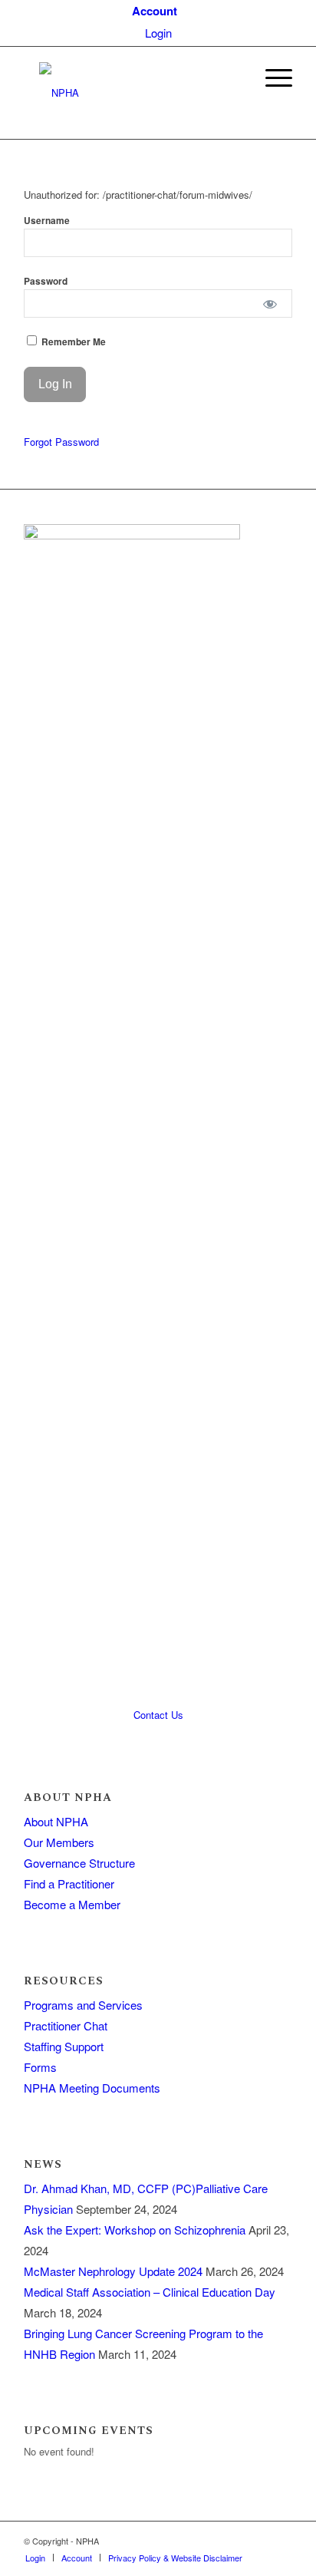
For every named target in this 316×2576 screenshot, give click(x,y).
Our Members (59, 1842)
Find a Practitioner (69, 1883)
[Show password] (270, 303)
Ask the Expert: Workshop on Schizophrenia (135, 2230)
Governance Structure (79, 1863)
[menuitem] (155, 11)
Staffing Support (64, 2046)
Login (158, 33)
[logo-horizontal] (131, 93)
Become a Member (72, 1904)
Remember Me (72, 342)
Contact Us (158, 1715)
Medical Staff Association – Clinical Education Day (150, 2292)
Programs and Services (83, 2005)
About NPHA (56, 1821)
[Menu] (271, 78)
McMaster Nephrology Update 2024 (113, 2271)
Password (46, 281)
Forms (40, 2067)
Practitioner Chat (66, 2025)
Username (47, 221)
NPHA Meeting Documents (92, 2088)
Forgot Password (61, 442)
